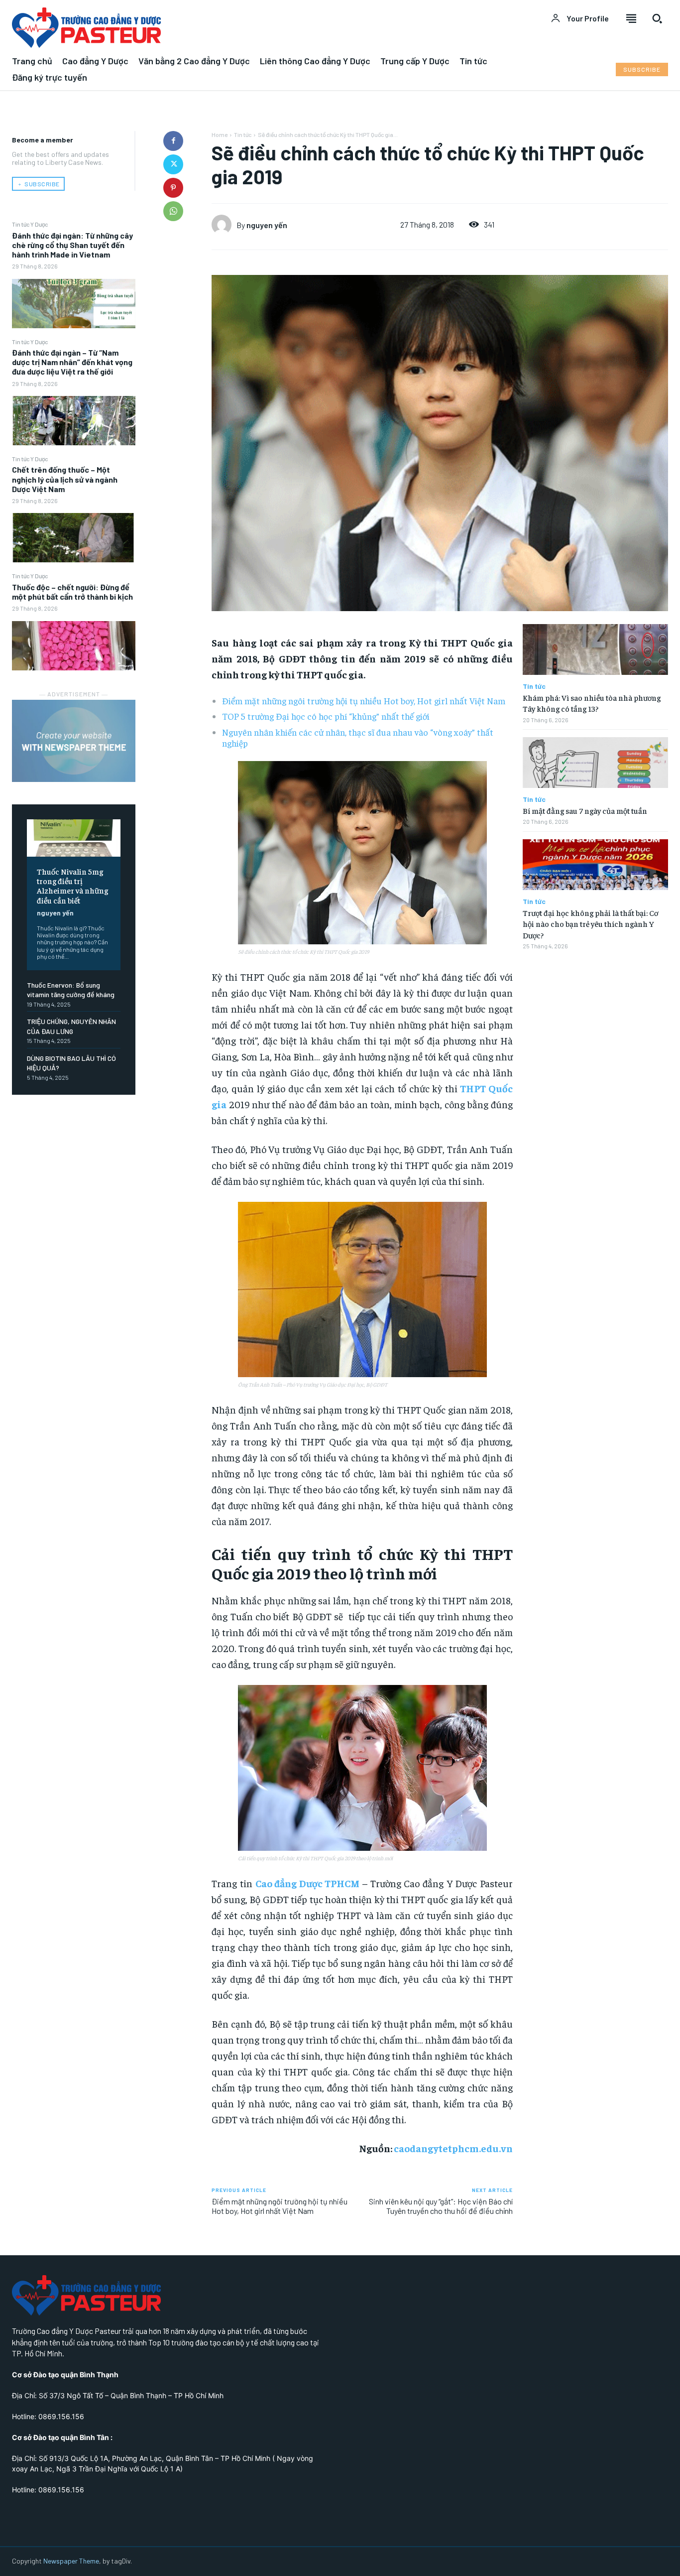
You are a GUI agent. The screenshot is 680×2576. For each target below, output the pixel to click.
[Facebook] (173, 141)
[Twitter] (173, 164)
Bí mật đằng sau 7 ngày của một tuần (585, 810)
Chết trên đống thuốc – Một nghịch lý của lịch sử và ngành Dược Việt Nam (65, 479)
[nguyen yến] (224, 225)
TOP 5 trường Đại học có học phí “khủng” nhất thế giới (326, 716)
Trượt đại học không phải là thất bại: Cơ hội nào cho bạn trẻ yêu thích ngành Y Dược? (590, 924)
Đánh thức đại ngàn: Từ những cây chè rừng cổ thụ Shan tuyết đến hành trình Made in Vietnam (72, 245)
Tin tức (243, 134)
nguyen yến (55, 913)
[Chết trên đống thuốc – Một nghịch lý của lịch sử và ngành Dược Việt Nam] (74, 538)
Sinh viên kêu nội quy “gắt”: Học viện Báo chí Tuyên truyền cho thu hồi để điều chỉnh (441, 2206)
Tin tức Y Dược (30, 224)
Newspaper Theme (71, 2561)
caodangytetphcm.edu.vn (453, 2148)
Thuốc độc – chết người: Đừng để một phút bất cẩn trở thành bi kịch (72, 592)
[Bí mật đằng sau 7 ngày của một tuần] (595, 763)
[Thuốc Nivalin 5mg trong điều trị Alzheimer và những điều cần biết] (74, 838)
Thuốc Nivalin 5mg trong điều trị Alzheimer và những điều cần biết (72, 886)
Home (220, 134)
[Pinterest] (173, 188)
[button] (657, 18)
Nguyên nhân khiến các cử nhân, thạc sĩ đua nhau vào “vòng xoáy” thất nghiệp (358, 737)
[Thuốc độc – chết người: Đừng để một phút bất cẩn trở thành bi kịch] (74, 646)
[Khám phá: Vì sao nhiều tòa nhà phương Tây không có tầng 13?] (595, 649)
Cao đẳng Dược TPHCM (308, 1883)
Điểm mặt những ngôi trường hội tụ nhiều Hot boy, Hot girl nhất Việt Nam (364, 701)
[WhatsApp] (173, 211)
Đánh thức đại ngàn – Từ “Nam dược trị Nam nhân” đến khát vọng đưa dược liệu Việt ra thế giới (72, 362)
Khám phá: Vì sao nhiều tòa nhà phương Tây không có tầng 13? (592, 703)
